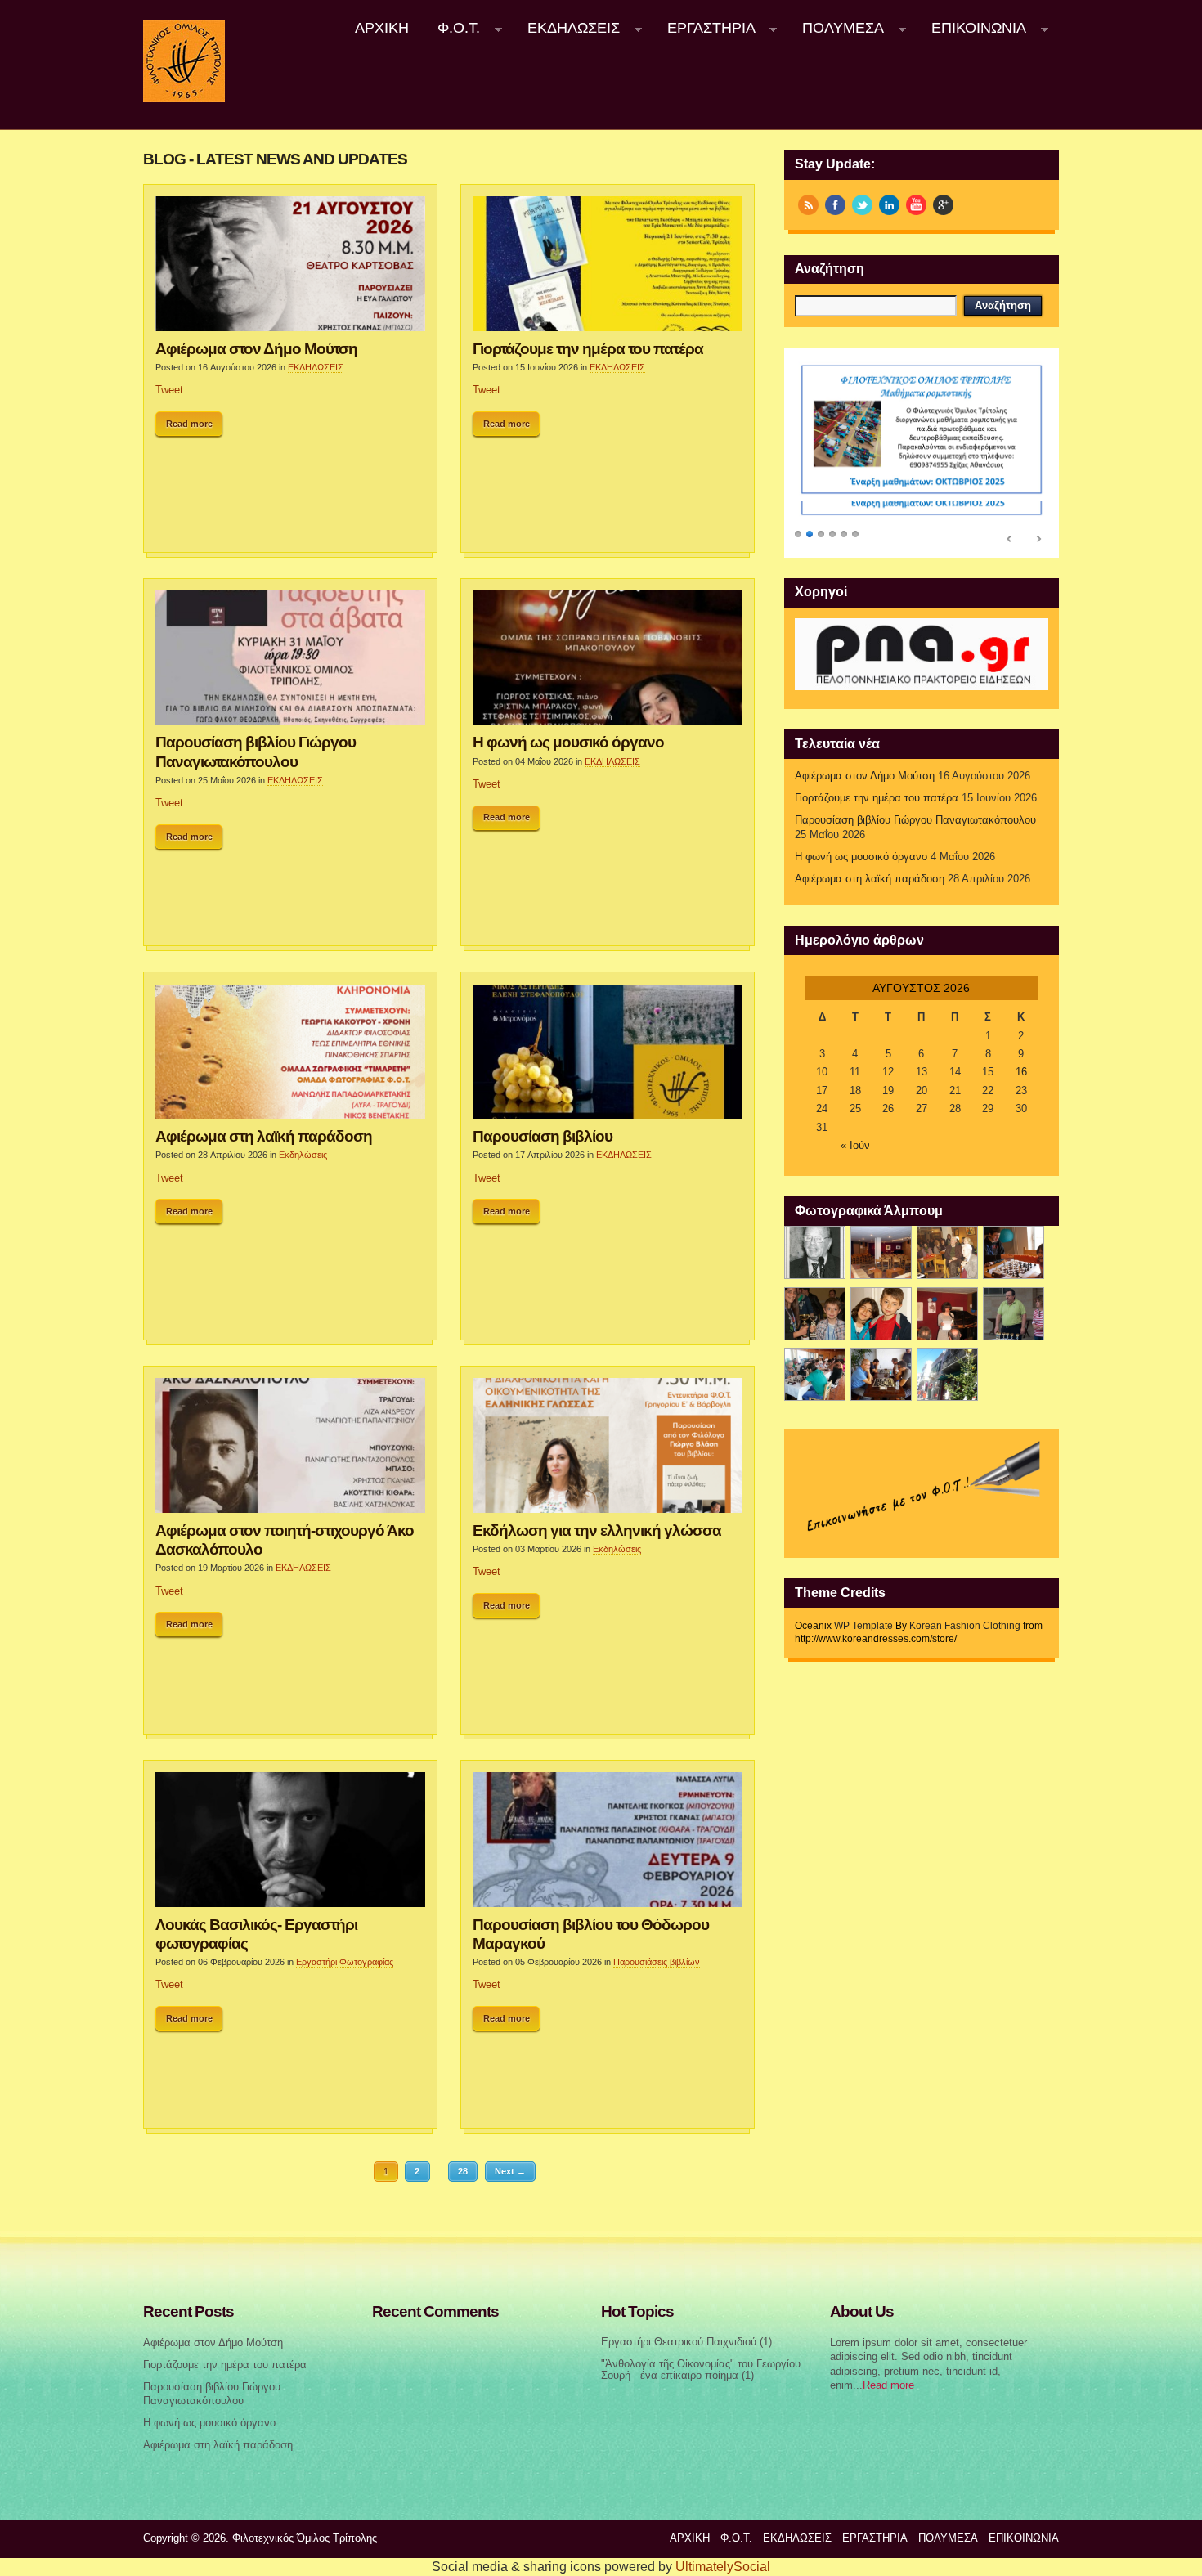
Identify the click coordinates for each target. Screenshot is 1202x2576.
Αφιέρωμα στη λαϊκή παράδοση (264, 1136)
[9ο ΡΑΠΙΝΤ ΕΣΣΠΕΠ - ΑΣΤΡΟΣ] (881, 1374)
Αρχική (382, 28)
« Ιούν (855, 1146)
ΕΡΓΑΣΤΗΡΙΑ (704, 28)
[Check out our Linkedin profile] (889, 205)
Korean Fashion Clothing (965, 1626)
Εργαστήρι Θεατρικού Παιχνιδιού (679, 2342)
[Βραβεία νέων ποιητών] (947, 1314)
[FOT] (881, 1252)
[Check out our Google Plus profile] (943, 205)
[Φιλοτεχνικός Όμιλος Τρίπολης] (184, 99)
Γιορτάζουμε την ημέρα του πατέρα (588, 348)
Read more (189, 424)
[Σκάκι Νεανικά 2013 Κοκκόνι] (1014, 1314)
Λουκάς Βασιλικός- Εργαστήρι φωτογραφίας (256, 1934)
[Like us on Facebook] (835, 205)
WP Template (863, 1626)
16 (1021, 1072)
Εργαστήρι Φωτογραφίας (345, 1962)
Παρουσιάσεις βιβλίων (657, 1962)
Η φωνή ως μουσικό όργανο (568, 742)
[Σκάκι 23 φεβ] (1014, 1252)
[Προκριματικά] (881, 1314)
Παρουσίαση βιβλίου (543, 1136)
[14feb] (947, 1252)
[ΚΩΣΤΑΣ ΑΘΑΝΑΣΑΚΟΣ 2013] (815, 1314)
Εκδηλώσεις (303, 1155)
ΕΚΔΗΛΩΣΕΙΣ (566, 28)
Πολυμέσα (836, 28)
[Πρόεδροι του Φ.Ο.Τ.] (815, 1252)
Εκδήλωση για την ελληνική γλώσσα (597, 1530)
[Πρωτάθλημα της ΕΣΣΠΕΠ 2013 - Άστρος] (815, 1374)
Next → (510, 2171)
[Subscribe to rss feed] (808, 205)
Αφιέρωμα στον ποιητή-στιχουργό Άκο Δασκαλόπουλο (285, 1539)
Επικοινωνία (971, 28)
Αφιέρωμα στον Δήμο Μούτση (256, 348)
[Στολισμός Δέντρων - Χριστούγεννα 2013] (947, 1374)
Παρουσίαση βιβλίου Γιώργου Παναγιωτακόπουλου (256, 751)
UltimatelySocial (723, 2567)
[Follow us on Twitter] (862, 205)
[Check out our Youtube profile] (916, 205)
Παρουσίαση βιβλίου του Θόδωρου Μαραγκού (591, 1934)
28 (463, 2171)
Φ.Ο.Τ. (452, 28)
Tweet (169, 390)
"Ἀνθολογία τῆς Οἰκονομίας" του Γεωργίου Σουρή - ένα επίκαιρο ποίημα (701, 2370)
